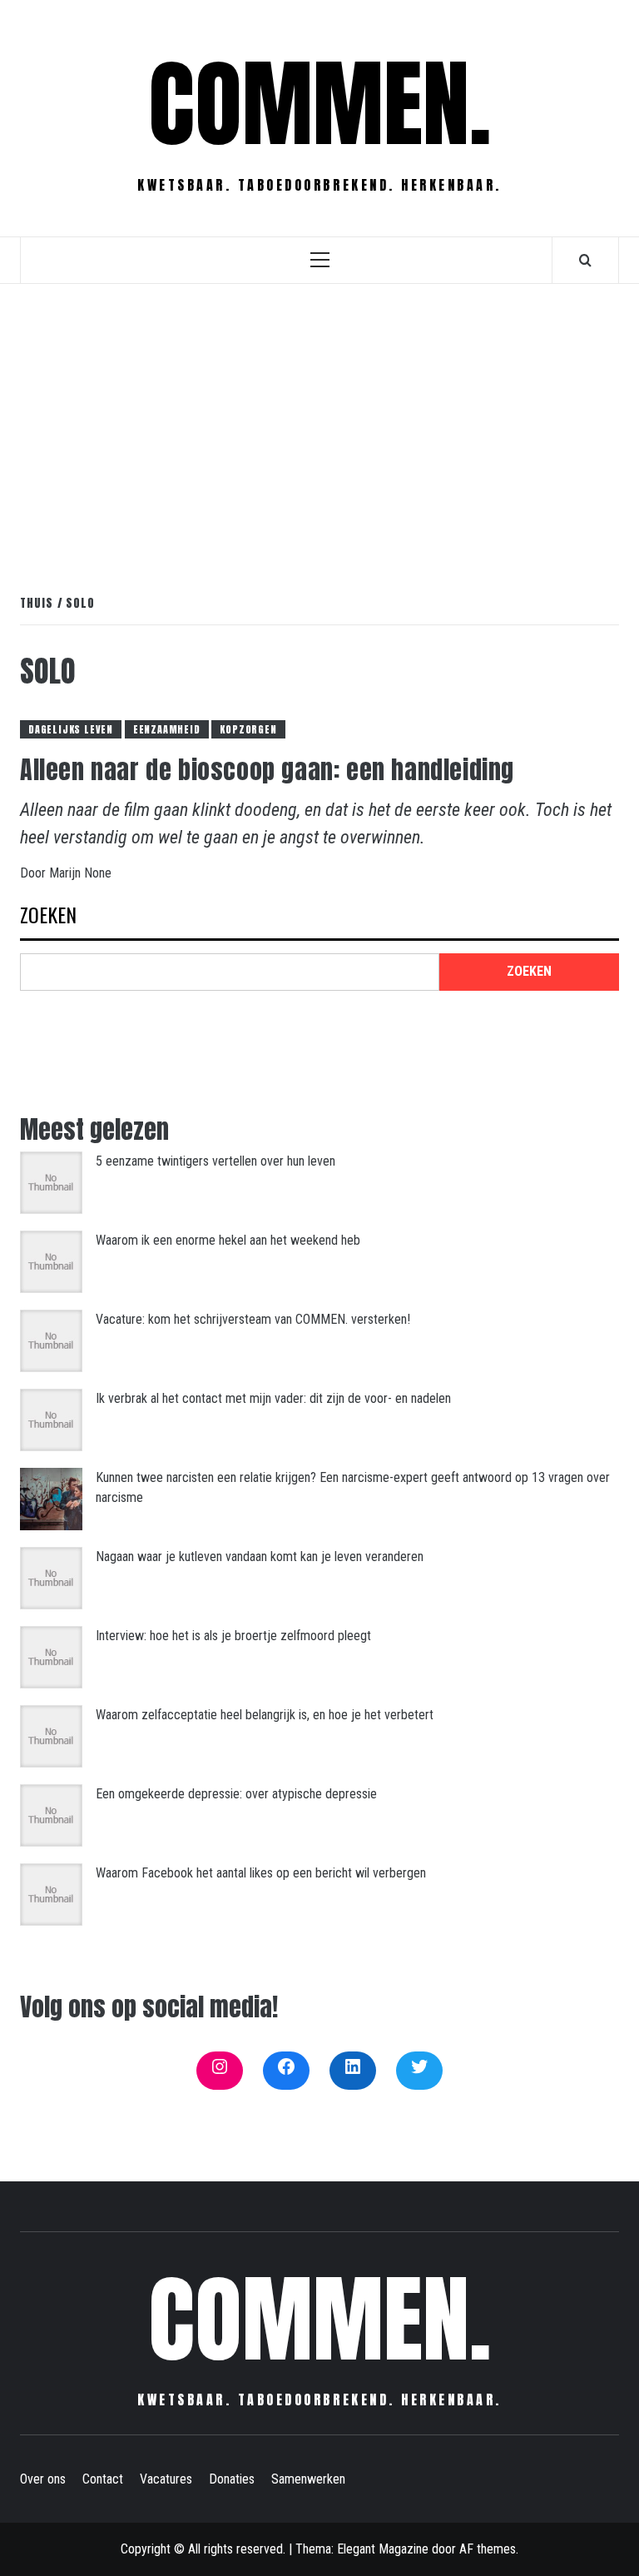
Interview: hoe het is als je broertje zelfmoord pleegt (233, 1636)
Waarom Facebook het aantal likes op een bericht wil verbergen (261, 1873)
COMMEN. (320, 104)
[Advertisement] (319, 421)
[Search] (585, 260)
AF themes (488, 2549)
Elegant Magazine (383, 2549)
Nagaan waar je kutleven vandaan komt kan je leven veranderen (260, 1557)
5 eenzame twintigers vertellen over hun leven (215, 1161)
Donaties (232, 2479)
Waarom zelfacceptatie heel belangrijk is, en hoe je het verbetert (265, 1715)
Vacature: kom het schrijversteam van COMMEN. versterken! (253, 1319)
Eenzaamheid (167, 729)
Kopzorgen (248, 729)
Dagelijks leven (71, 729)
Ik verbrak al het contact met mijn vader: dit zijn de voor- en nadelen (273, 1398)
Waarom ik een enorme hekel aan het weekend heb (228, 1240)
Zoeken (48, 916)
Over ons (43, 2479)
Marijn (67, 873)
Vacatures (166, 2479)
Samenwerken (308, 2479)
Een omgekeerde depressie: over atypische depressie (236, 1794)
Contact (103, 2479)
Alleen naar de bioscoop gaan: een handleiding (267, 770)
